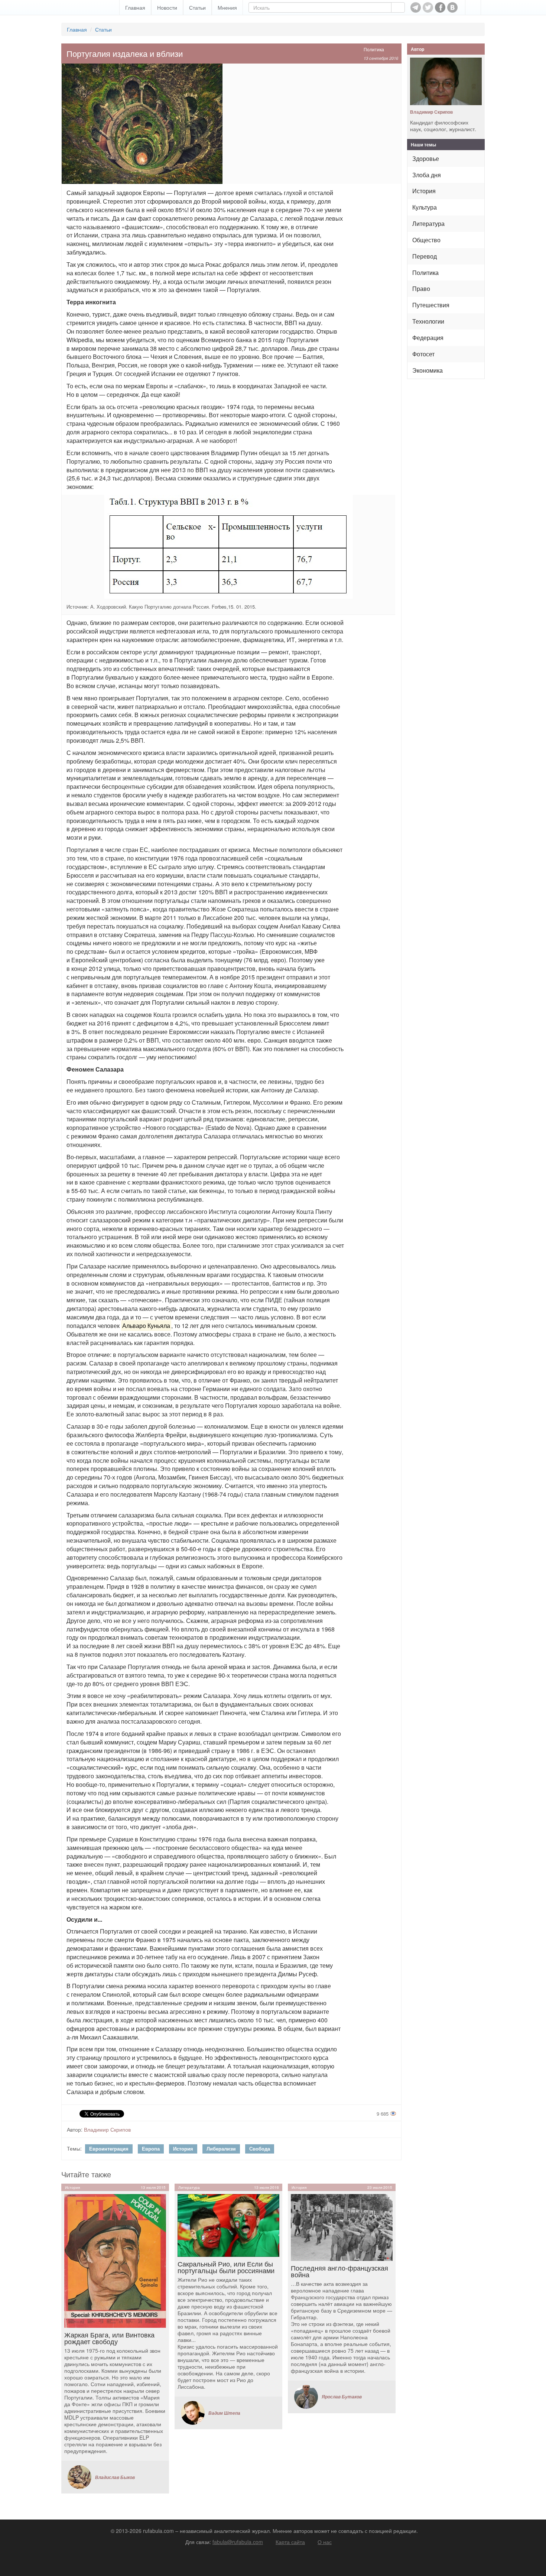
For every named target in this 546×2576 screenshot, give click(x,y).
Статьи (197, 7)
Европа (151, 2149)
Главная (135, 7)
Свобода (260, 2149)
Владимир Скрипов (107, 2129)
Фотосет (423, 354)
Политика (374, 49)
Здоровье (426, 158)
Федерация (428, 338)
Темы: (74, 2148)
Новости (167, 7)
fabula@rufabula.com (238, 2542)
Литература (428, 223)
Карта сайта (290, 2542)
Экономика (428, 370)
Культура (425, 207)
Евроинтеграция (109, 2149)
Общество (426, 240)
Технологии (428, 321)
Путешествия (431, 305)
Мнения (227, 7)
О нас (325, 2542)
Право (421, 289)
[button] (473, 7)
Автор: (75, 2129)
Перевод (425, 256)
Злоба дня (427, 175)
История (183, 2149)
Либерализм (221, 2149)
